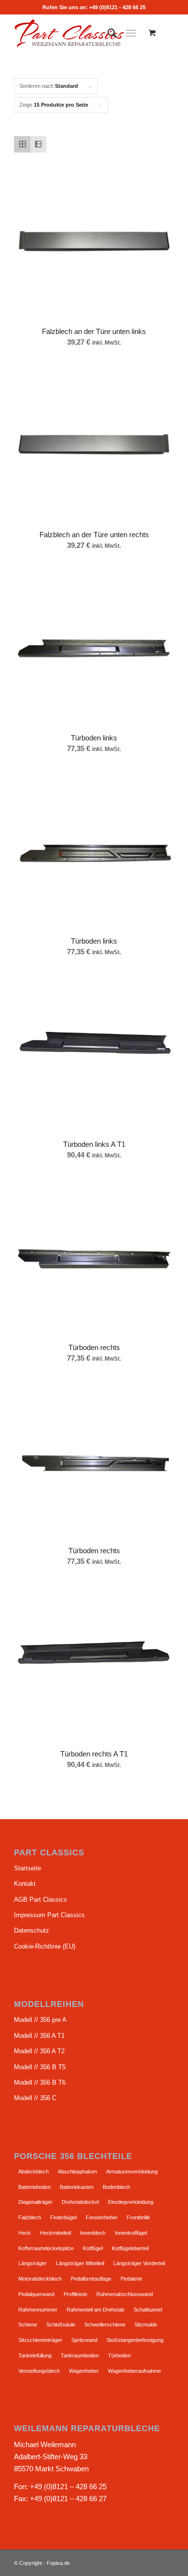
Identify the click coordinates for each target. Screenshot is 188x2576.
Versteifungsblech (39, 2371)
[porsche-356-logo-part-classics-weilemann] (78, 33)
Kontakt (25, 1884)
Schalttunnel (148, 2310)
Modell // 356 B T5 (40, 2067)
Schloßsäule (61, 2325)
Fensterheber (102, 2217)
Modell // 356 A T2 (39, 2051)
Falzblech (30, 2217)
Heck (25, 2233)
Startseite (27, 1868)
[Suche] (107, 33)
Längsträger (33, 2263)
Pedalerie (131, 2279)
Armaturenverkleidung (132, 2172)
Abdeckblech (34, 2172)
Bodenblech (116, 2187)
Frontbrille (138, 2217)
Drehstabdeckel (80, 2202)
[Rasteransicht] (22, 144)
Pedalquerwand (36, 2294)
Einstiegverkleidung (131, 2202)
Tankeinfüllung (35, 2355)
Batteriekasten (77, 2187)
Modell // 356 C (35, 2098)
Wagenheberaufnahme (134, 2371)
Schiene (28, 2325)
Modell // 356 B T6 (40, 2082)
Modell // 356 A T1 (39, 2036)
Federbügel (63, 2217)
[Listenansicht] (39, 144)
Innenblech (93, 2233)
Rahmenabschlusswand (125, 2294)
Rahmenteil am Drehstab (95, 2310)
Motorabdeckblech (40, 2279)
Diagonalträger (35, 2202)
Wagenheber (84, 2371)
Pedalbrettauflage (91, 2279)
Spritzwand (84, 2340)
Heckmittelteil (55, 2233)
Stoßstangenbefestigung (135, 2340)
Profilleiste (75, 2294)
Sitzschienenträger (40, 2340)
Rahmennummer (38, 2310)
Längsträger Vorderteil (139, 2263)
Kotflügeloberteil (130, 2248)
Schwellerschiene (105, 2325)
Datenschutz (32, 1930)
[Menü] (131, 33)
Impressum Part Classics (49, 1915)
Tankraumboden (80, 2355)
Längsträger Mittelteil (80, 2263)
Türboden (119, 2355)
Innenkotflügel (131, 2233)
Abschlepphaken (77, 2172)
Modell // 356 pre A (40, 2020)
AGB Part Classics (40, 1900)
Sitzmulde (146, 2325)
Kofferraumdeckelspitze (46, 2248)
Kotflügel (93, 2248)
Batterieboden (34, 2187)
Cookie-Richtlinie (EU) (45, 1946)
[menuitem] (107, 33)
